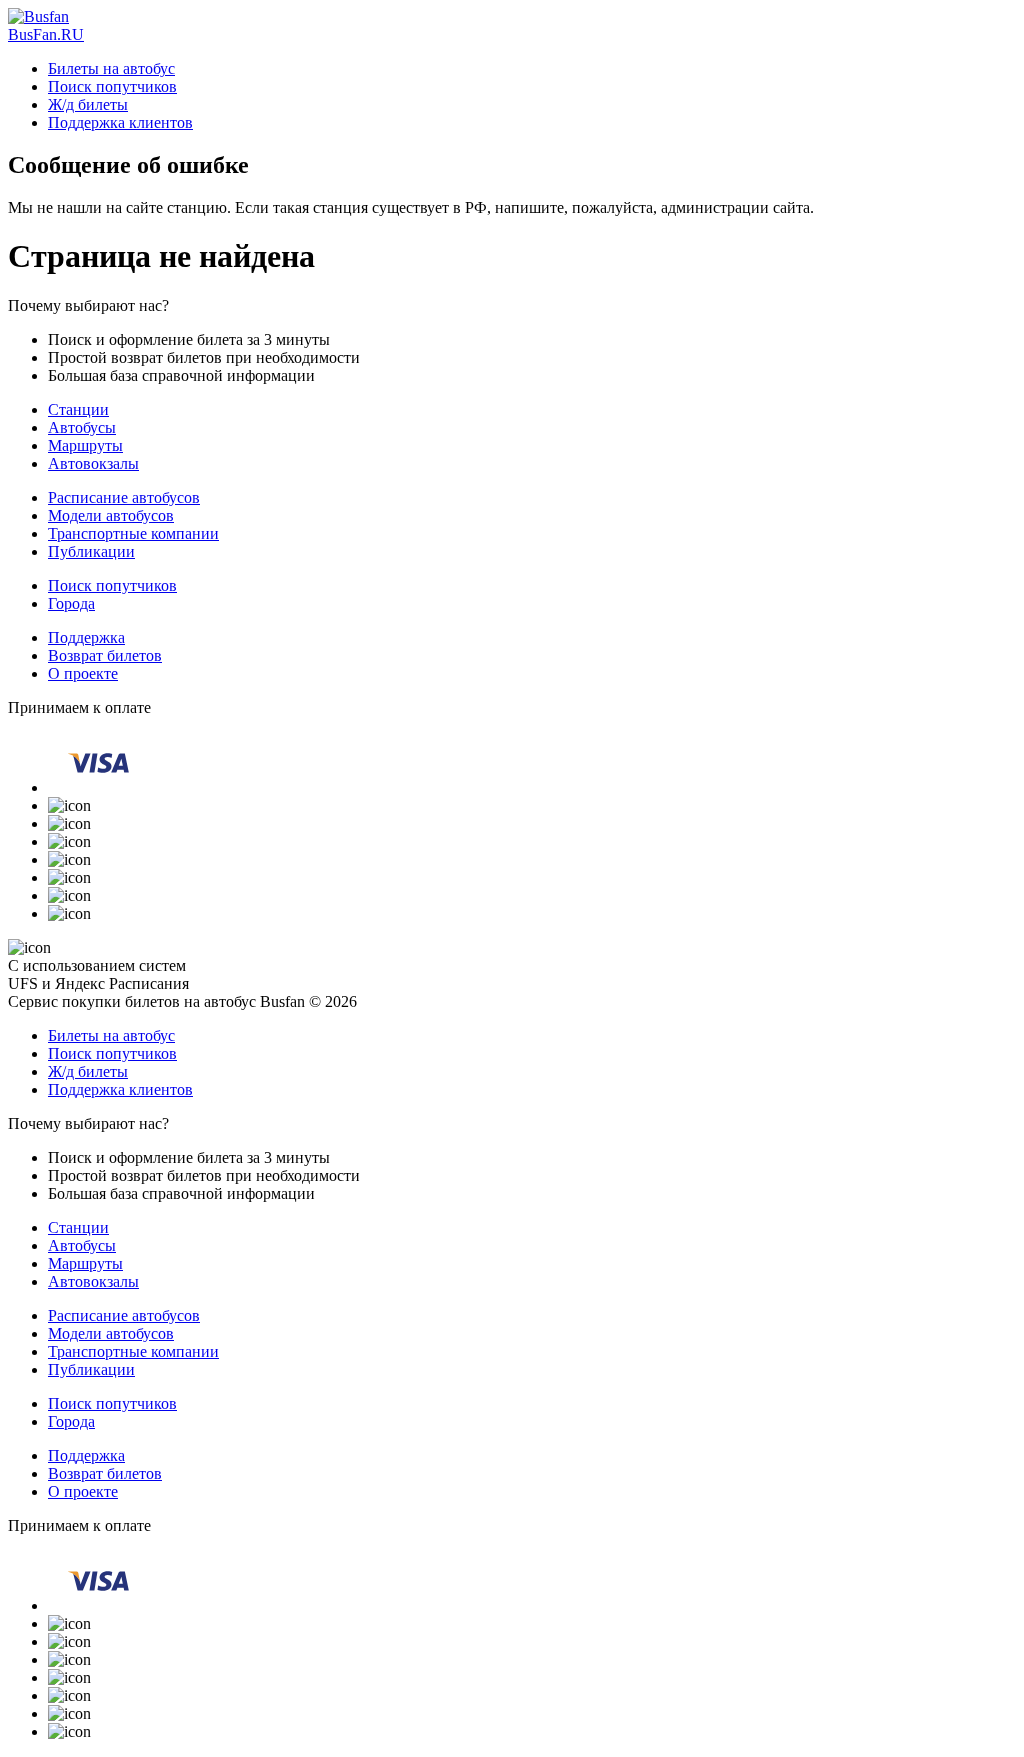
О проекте (83, 673)
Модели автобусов (111, 515)
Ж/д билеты (88, 104)
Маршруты (85, 445)
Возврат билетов (105, 655)
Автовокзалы (93, 463)
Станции (78, 409)
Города (71, 603)
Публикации (91, 551)
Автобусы (82, 427)
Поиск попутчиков (112, 86)
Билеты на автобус (111, 68)
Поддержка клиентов (120, 122)
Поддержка (86, 637)
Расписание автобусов (124, 497)
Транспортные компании (133, 533)
